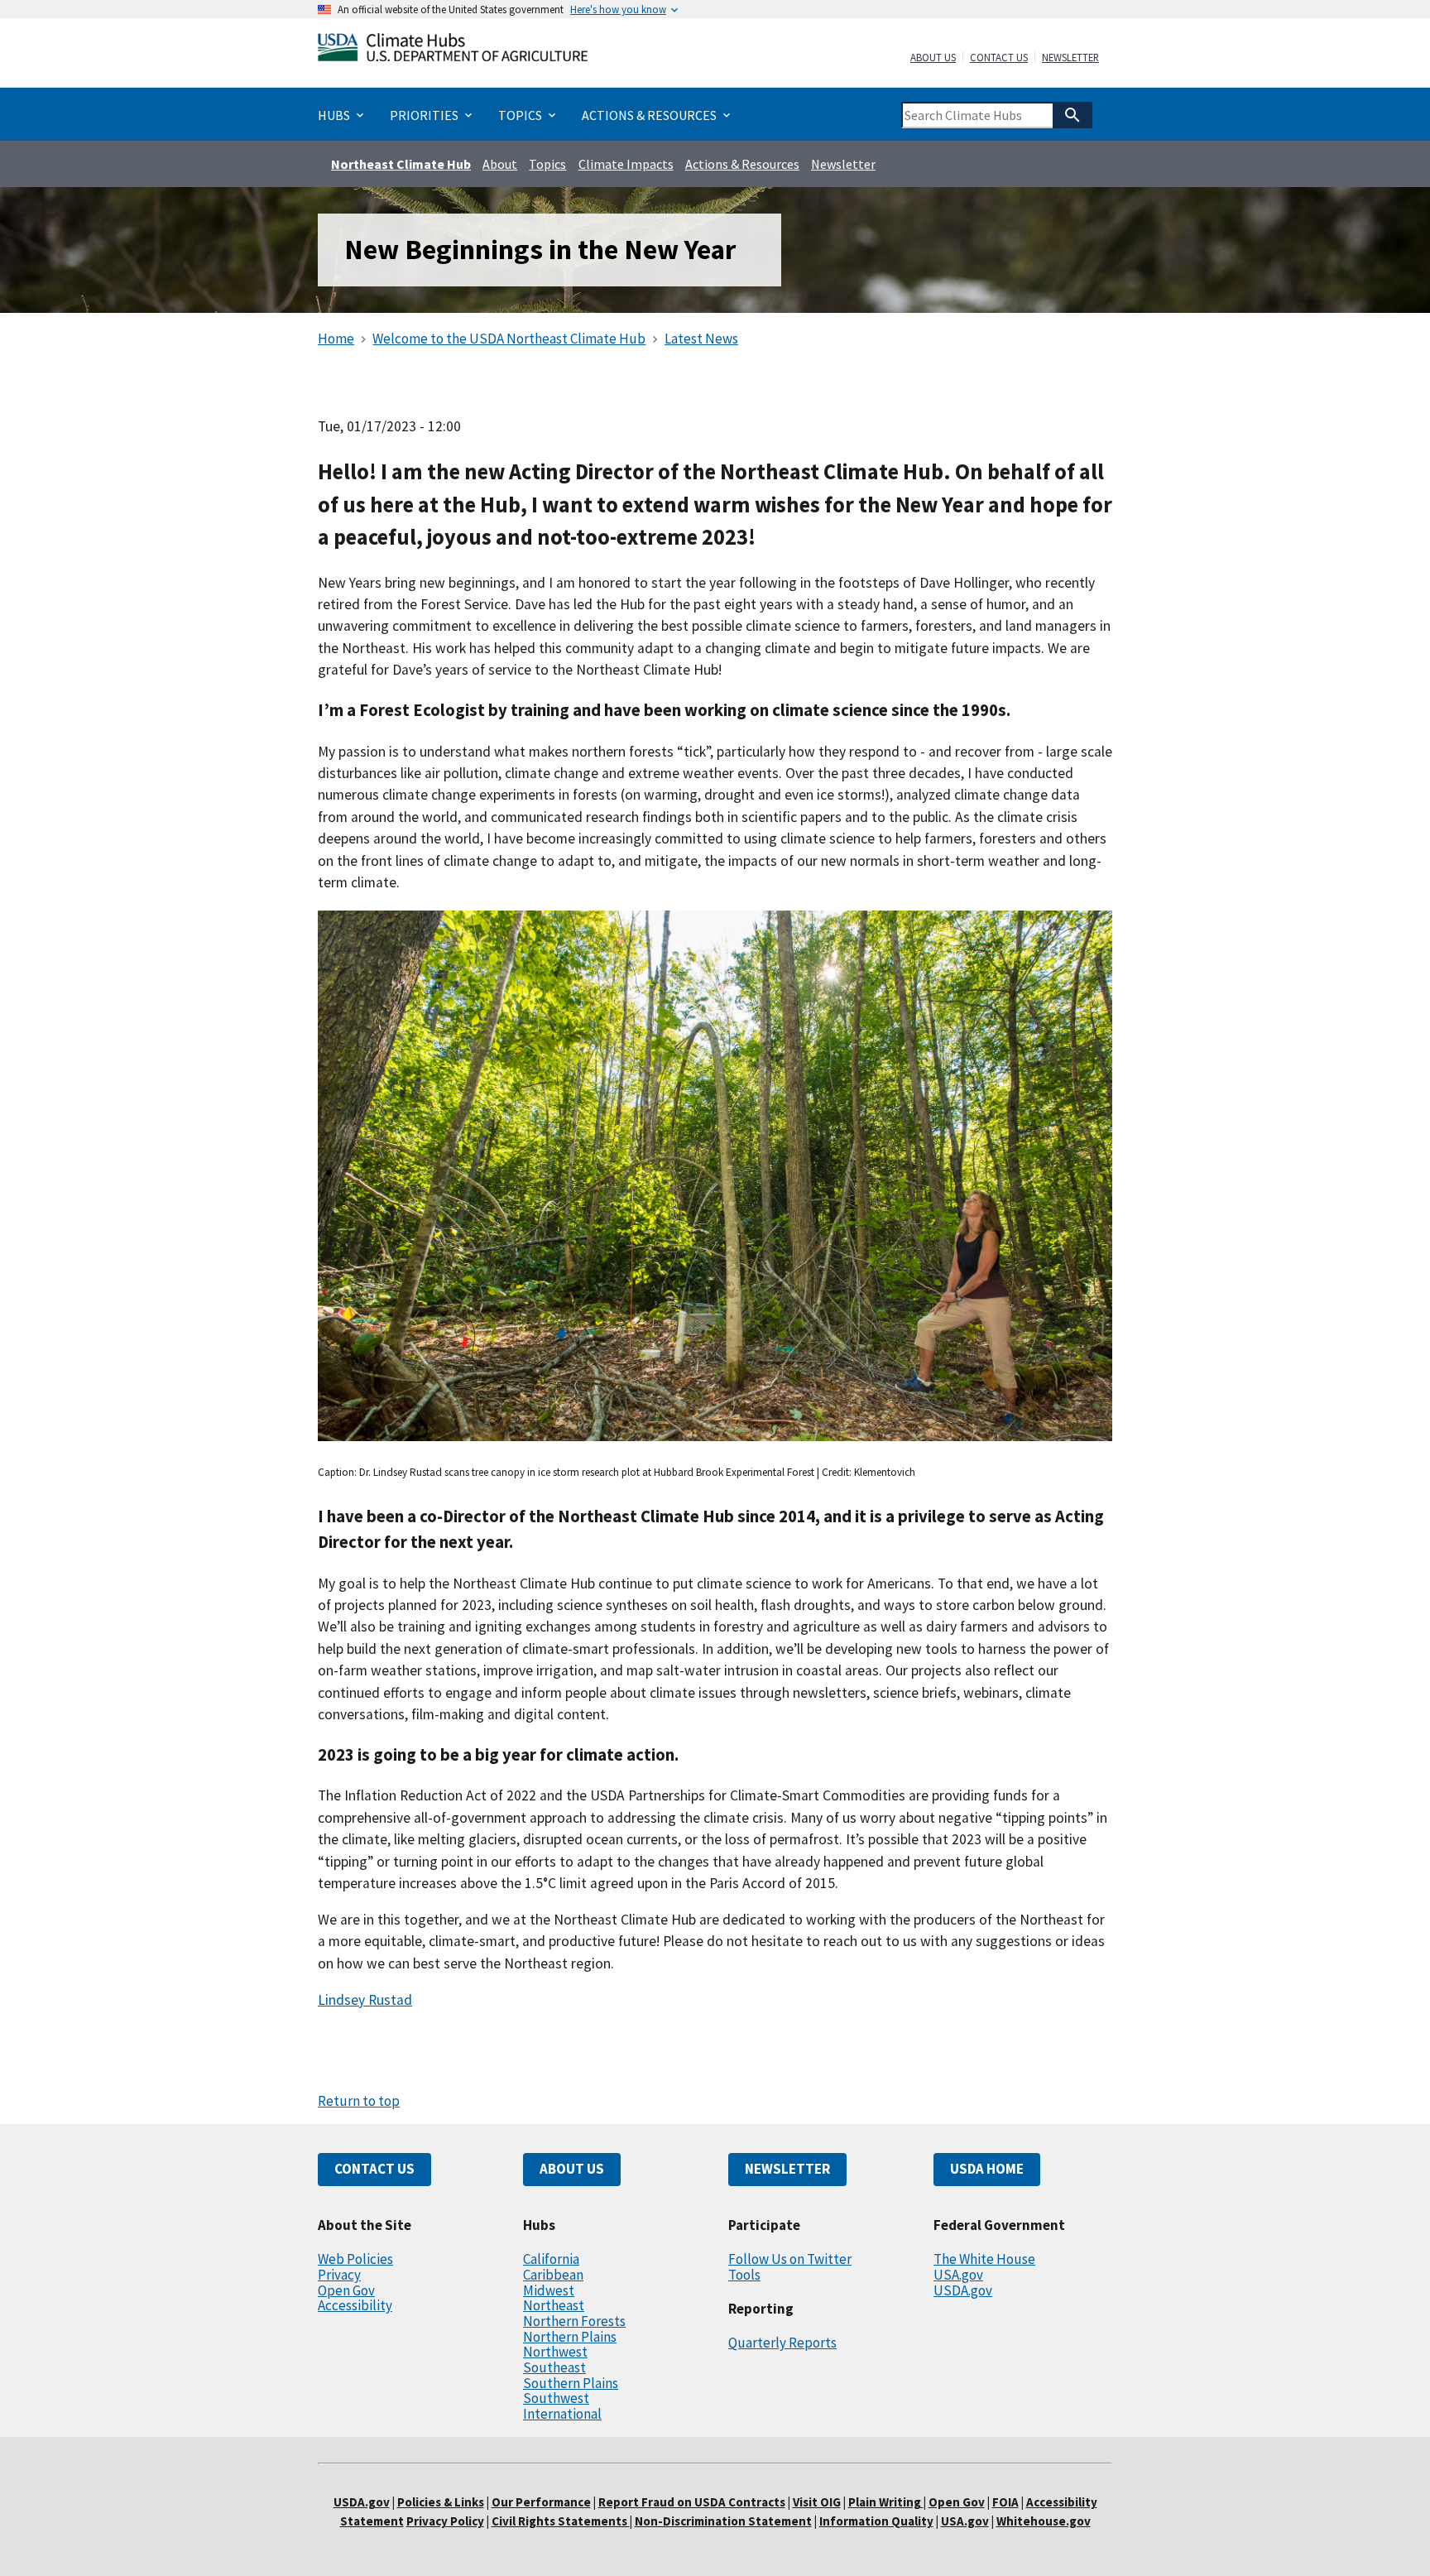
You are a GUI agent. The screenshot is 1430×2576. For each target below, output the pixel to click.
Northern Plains (570, 2337)
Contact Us (999, 58)
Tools (744, 2275)
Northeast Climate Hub (401, 164)
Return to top (359, 2101)
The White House (984, 2259)
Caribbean (553, 2275)
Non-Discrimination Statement (723, 2521)
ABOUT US (572, 2169)
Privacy (339, 2275)
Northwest (555, 2352)
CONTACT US (374, 2169)
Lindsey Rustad (365, 2000)
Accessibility (355, 2305)
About (500, 164)
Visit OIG (817, 2502)
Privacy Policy (445, 2521)
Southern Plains (571, 2383)
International (562, 2414)
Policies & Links (441, 2502)
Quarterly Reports (782, 2343)
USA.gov (958, 2275)
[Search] (1072, 115)
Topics (547, 164)
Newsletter (1070, 58)
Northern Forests (574, 2321)
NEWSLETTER (787, 2169)
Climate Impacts (626, 164)
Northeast (554, 2305)
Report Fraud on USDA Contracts (692, 2502)
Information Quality (876, 2521)
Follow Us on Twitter (790, 2259)
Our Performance (541, 2502)
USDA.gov (963, 2290)
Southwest (556, 2398)
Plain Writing (886, 2502)
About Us (933, 58)
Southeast (554, 2367)
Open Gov (346, 2290)
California (551, 2259)
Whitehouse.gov (1044, 2521)
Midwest (549, 2290)
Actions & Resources (742, 164)
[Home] (453, 51)
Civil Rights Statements (561, 2521)
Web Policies (355, 2259)
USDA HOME (987, 2169)
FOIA (1005, 2502)
